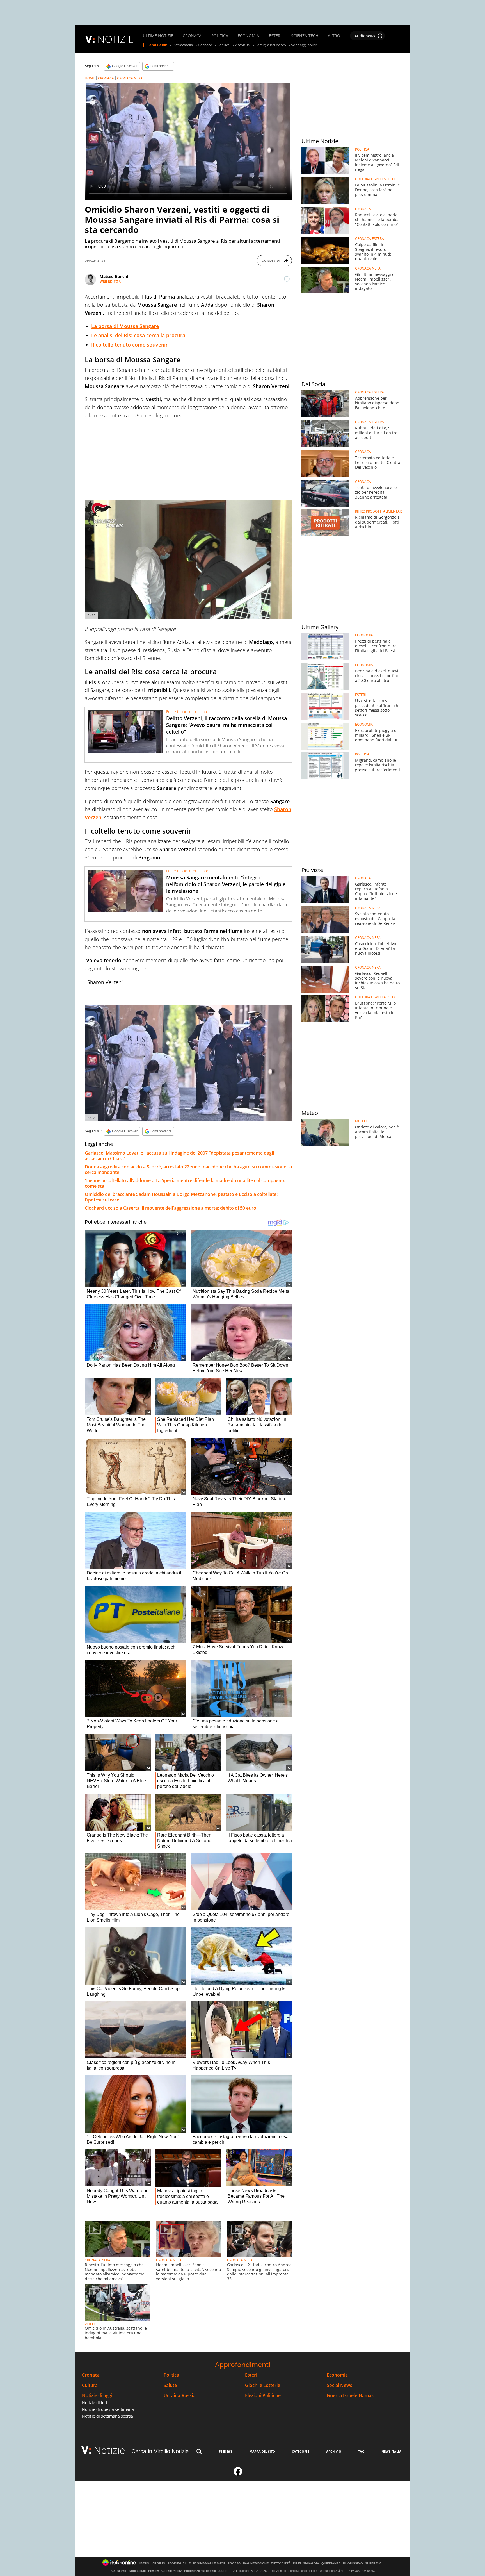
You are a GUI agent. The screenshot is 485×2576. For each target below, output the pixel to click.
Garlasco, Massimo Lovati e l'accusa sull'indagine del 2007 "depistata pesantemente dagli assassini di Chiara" (179, 1156)
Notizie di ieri (95, 2403)
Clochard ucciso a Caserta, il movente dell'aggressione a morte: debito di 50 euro (171, 1208)
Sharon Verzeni (105, 982)
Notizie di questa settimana (108, 2409)
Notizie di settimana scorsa (107, 2416)
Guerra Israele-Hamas (350, 2396)
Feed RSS (226, 2451)
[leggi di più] (287, 279)
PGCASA (234, 2564)
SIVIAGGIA (311, 2564)
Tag (361, 2451)
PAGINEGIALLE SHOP (209, 2564)
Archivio (334, 2451)
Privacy (154, 2571)
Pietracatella (183, 45)
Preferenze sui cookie (200, 2571)
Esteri (251, 2375)
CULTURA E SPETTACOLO (375, 179)
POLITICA (220, 36)
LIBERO (143, 2564)
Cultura (90, 2385)
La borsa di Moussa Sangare (125, 326)
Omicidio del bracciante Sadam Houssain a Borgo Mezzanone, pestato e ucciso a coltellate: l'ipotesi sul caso (181, 1197)
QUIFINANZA (331, 2564)
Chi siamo (119, 2571)
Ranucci (224, 45)
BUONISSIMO (353, 2564)
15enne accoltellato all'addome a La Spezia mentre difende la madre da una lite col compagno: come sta (185, 1183)
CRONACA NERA (130, 78)
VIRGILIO (158, 2564)
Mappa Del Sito (262, 2451)
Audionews (365, 36)
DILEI (297, 2564)
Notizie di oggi (97, 2396)
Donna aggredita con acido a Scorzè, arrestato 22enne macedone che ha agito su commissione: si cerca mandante (188, 1169)
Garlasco (205, 45)
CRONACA (192, 36)
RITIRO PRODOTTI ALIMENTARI (379, 511)
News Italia (391, 2451)
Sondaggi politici (305, 45)
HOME (90, 78)
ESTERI (275, 36)
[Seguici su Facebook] (238, 2474)
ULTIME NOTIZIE (158, 36)
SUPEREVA (373, 2564)
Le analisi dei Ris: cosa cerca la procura (138, 335)
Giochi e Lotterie (263, 2385)
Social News (339, 2385)
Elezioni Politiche (263, 2396)
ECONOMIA (248, 36)
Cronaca (91, 2375)
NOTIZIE (116, 39)
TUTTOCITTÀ (281, 2564)
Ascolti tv (243, 45)
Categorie (300, 2451)
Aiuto (222, 2571)
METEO (361, 1121)
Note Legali (137, 2571)
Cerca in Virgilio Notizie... (163, 2451)
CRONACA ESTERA (370, 239)
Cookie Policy (171, 2571)
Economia (337, 2375)
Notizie (109, 2450)
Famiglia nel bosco (271, 45)
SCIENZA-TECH (305, 36)
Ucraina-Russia (179, 2396)
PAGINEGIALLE (179, 2564)
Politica (171, 2375)
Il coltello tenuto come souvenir (130, 345)
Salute (170, 2385)
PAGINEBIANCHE (256, 2564)
